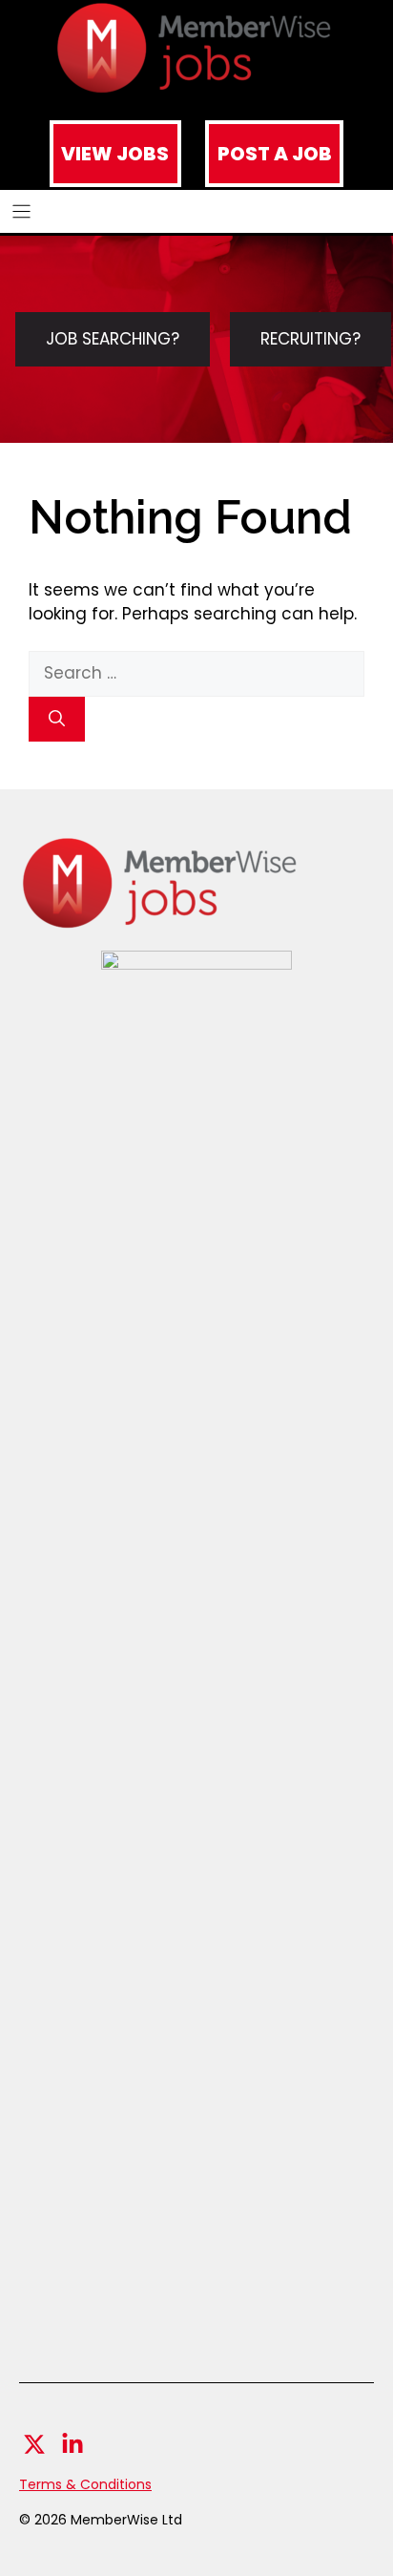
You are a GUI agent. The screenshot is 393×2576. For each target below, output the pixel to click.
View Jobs (115, 154)
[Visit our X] (34, 2444)
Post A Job (275, 154)
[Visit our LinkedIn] (72, 2444)
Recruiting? (310, 339)
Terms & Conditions (85, 2484)
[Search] (57, 720)
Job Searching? (113, 339)
